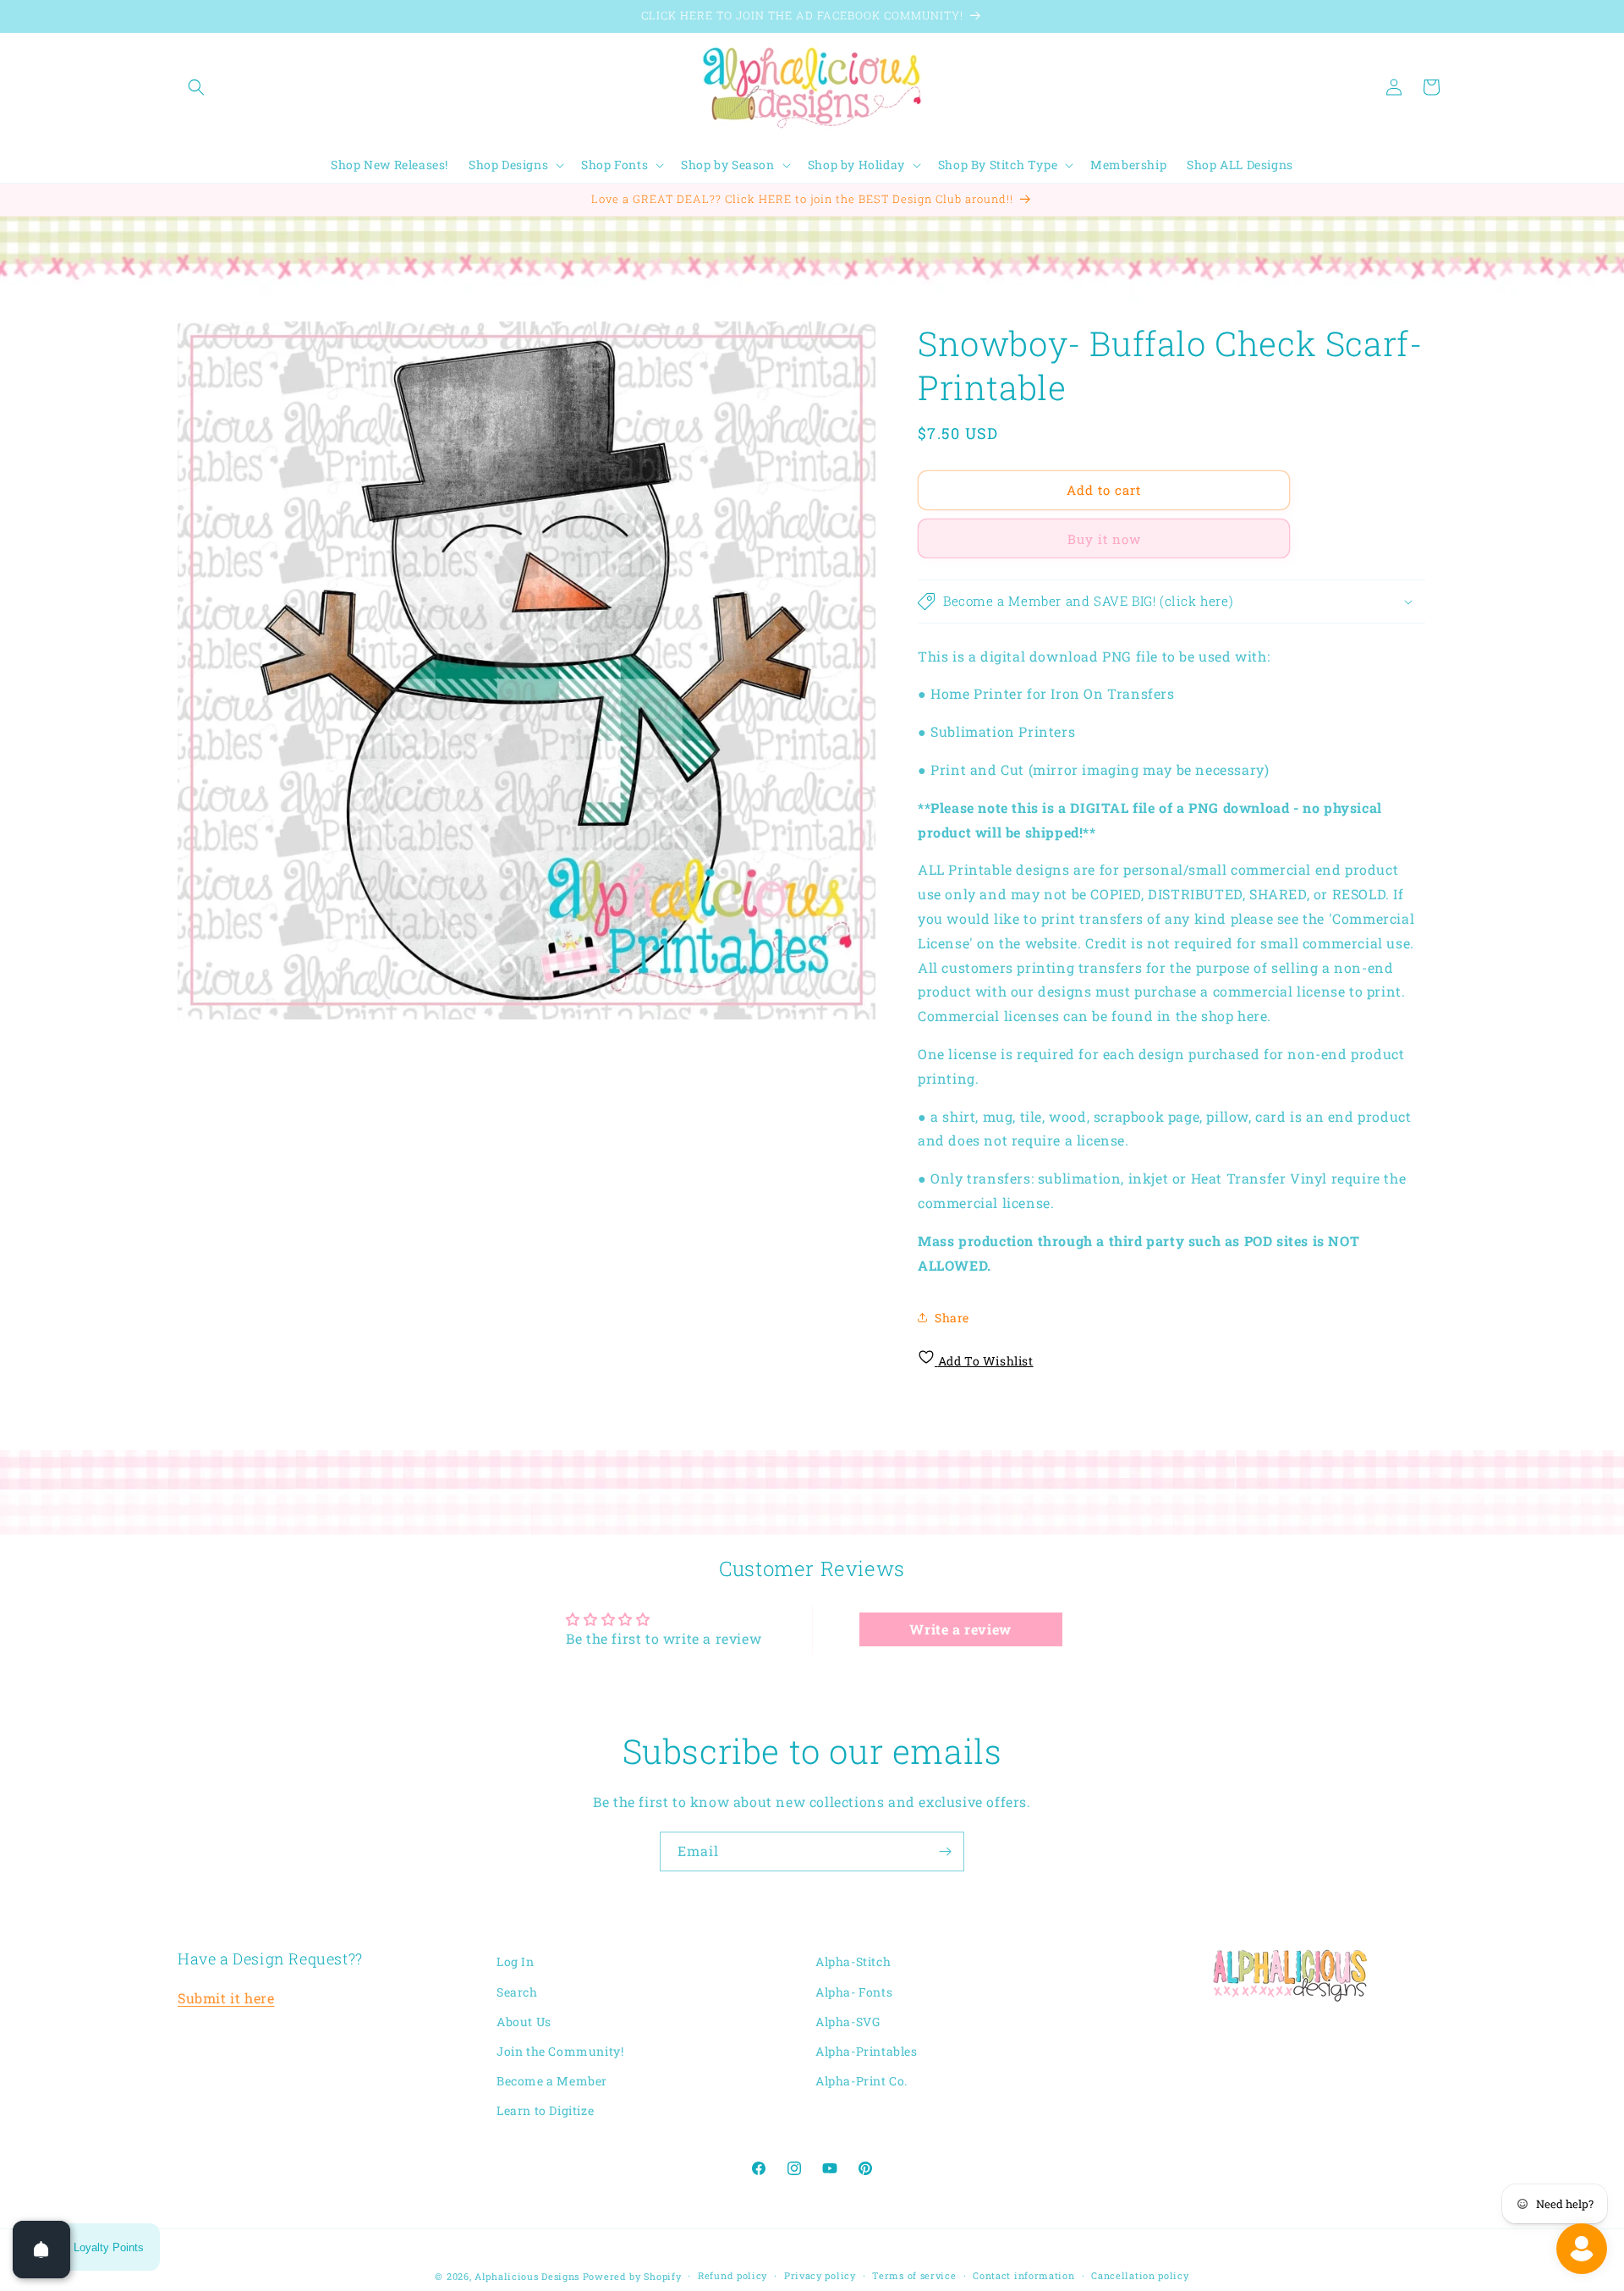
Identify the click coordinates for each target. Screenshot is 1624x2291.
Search (517, 1991)
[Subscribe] (945, 1851)
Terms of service (914, 2275)
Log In (516, 1961)
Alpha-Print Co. (861, 2080)
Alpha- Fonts (854, 1991)
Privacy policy (820, 2275)
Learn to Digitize (545, 2110)
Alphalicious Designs (527, 2276)
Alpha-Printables (867, 2050)
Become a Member (552, 2080)
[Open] (41, 2250)
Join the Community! (560, 2050)
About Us (524, 2021)
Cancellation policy (1140, 2275)
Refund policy (732, 2275)
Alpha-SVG (848, 2021)
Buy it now (1104, 539)
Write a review (960, 1629)
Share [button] (952, 1318)
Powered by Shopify (632, 2276)
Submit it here (226, 1997)
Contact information (1023, 2275)
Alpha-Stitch (853, 1961)
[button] (196, 87)
